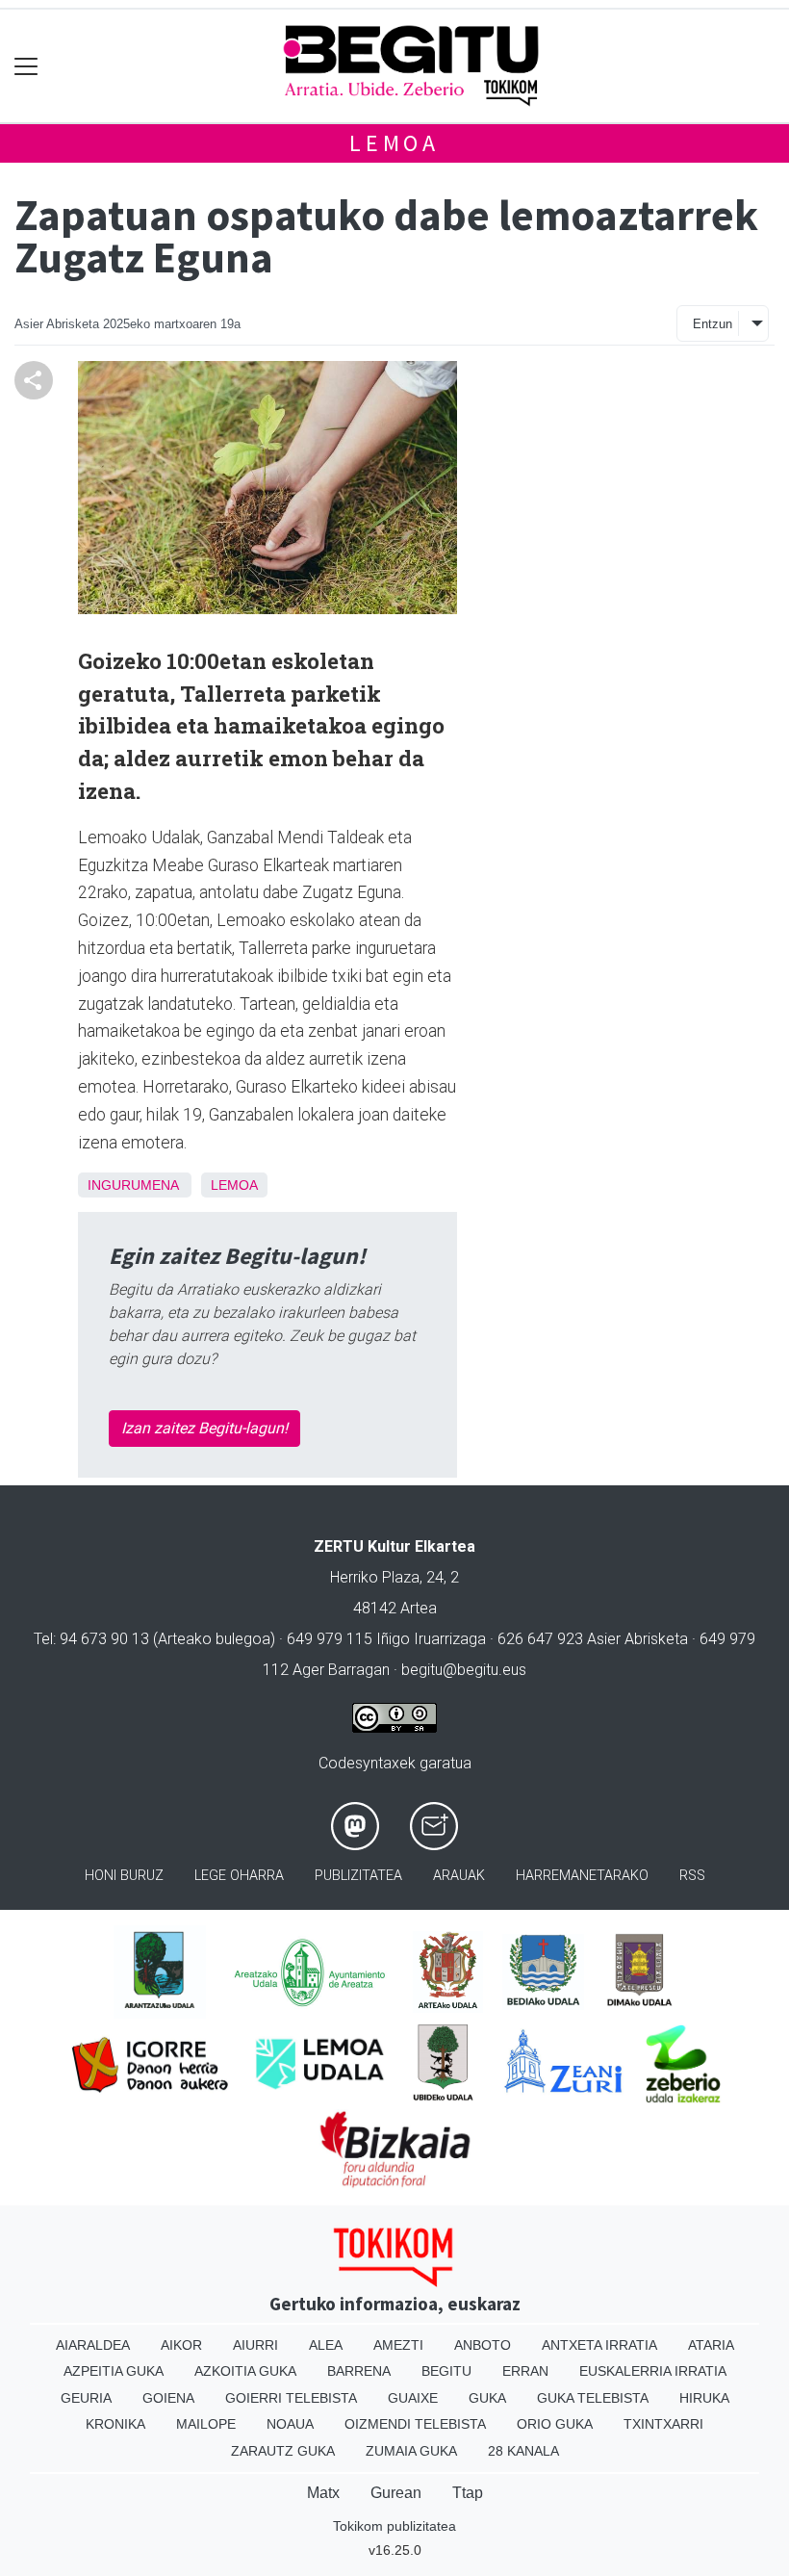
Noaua (290, 2424)
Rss (692, 1876)
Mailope (206, 2424)
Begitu (446, 2371)
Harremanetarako (582, 1876)
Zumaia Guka (411, 2451)
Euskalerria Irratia (653, 2371)
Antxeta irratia (599, 2345)
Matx (323, 2493)
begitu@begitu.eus (464, 1670)
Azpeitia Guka (114, 2371)
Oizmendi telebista (415, 2424)
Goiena (168, 2398)
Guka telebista (593, 2398)
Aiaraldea (93, 2345)
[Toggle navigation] (26, 66)
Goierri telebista (291, 2398)
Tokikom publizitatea (394, 2526)
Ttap (468, 2493)
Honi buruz (124, 1876)
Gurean (396, 2493)
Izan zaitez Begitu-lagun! (204, 1428)
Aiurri (255, 2345)
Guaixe (413, 2398)
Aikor (181, 2345)
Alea (326, 2345)
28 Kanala (523, 2451)
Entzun (713, 324)
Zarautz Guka (283, 2451)
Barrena (359, 2371)
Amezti (398, 2345)
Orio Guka (555, 2424)
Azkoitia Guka (245, 2371)
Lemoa (394, 143)
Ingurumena (133, 1185)
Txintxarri (663, 2424)
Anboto (483, 2345)
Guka (487, 2398)
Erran (525, 2371)
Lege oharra (239, 1876)
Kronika (115, 2424)
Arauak (459, 1876)
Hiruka (704, 2398)
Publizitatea (358, 1876)
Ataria (711, 2345)
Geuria (86, 2398)
